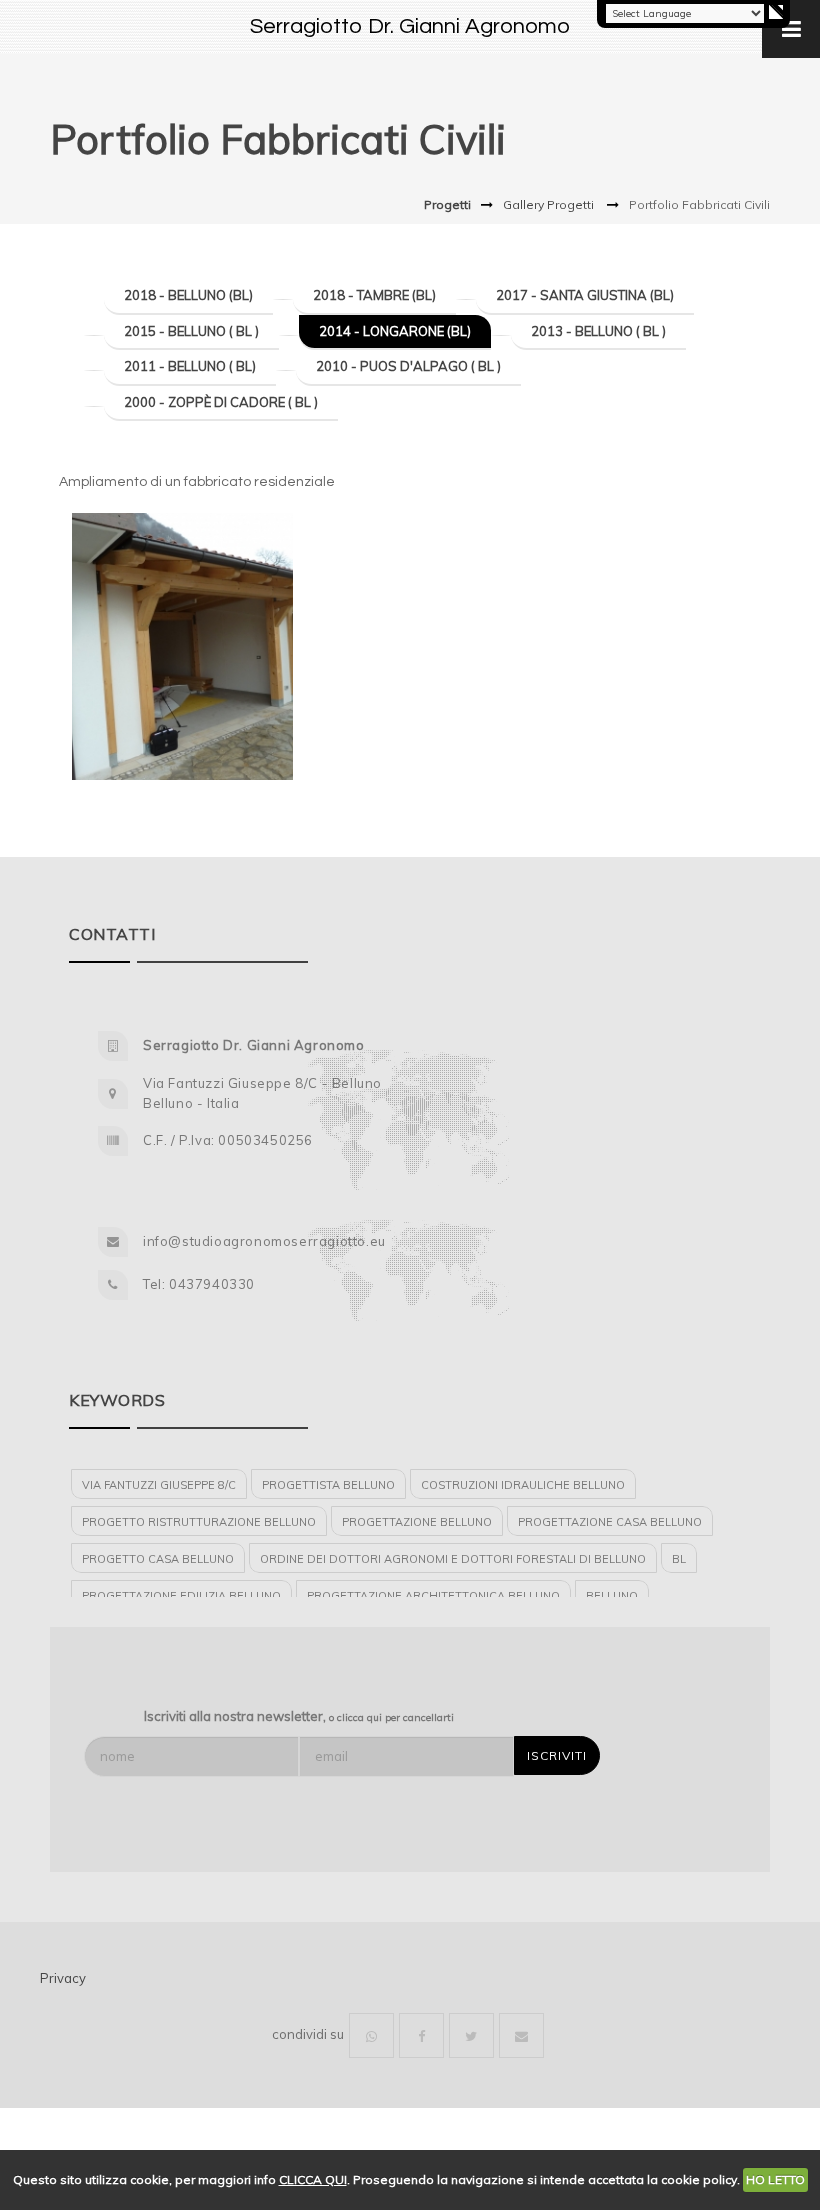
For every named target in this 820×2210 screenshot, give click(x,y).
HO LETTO (775, 2179)
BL (679, 1559)
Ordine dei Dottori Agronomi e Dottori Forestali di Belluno (453, 1559)
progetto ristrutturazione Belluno (199, 1522)
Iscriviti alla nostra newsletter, (299, 1716)
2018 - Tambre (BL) (374, 295)
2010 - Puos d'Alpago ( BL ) (408, 366)
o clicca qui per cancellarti (391, 1717)
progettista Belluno (328, 1485)
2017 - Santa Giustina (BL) (585, 295)
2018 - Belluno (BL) (188, 295)
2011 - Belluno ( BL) (190, 366)
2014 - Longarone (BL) (395, 331)
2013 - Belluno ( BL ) (598, 331)
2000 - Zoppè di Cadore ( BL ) (221, 402)
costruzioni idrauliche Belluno (523, 1485)
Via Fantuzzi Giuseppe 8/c (159, 1485)
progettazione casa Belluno (610, 1522)
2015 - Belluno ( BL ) (191, 331)
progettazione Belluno (417, 1522)
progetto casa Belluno (158, 1559)
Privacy (63, 1978)
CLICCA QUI (313, 2179)
